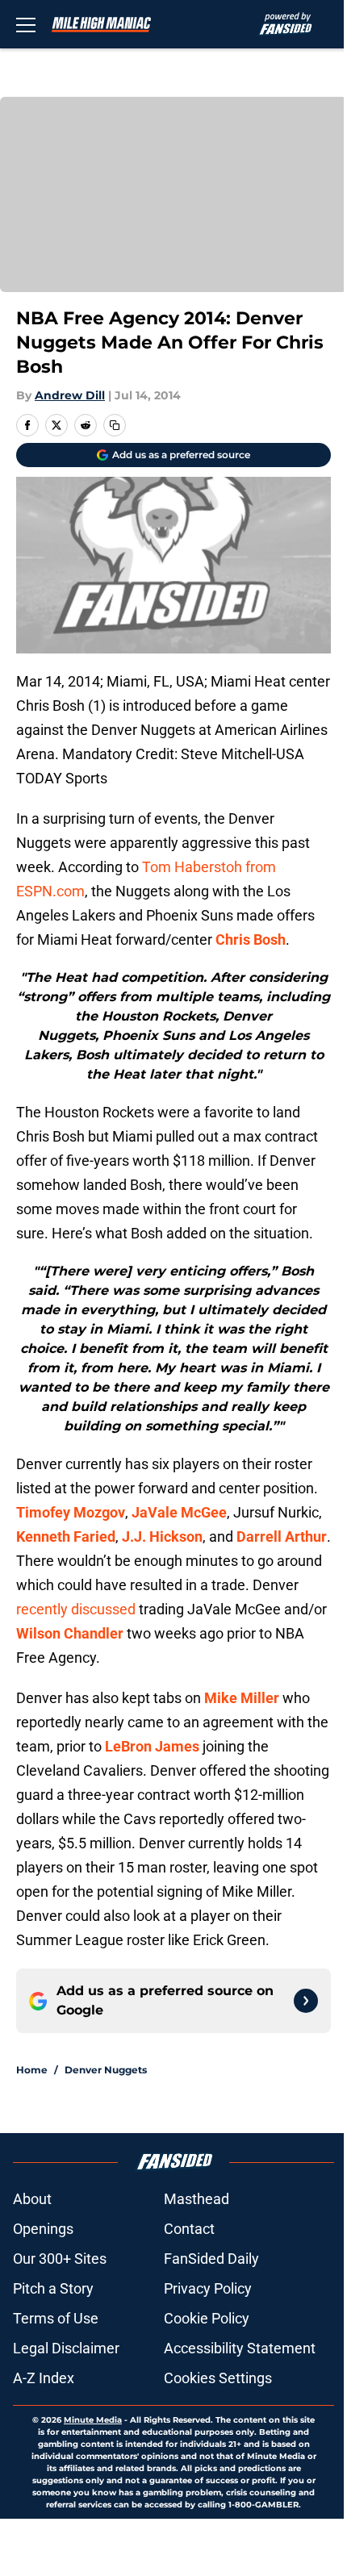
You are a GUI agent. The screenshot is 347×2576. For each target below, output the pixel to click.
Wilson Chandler (70, 1633)
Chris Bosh (251, 939)
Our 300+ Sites (60, 2259)
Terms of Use (56, 2318)
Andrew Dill (70, 395)
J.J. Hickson (162, 1536)
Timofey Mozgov (71, 1512)
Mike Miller (242, 1698)
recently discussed (76, 1609)
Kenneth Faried (66, 1536)
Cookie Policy (207, 2318)
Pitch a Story (53, 2288)
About (32, 2199)
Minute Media (93, 2420)
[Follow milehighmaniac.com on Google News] (306, 2001)
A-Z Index (44, 2378)
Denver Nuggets (106, 2070)
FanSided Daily (211, 2259)
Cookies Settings (218, 2378)
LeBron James (152, 1746)
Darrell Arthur (282, 1536)
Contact (189, 2229)
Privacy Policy (208, 2288)
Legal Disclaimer (66, 2348)
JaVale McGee (179, 1512)
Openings (43, 2229)
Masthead (196, 2199)
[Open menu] (26, 24)
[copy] (115, 425)
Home (32, 2070)
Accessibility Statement (240, 2348)
